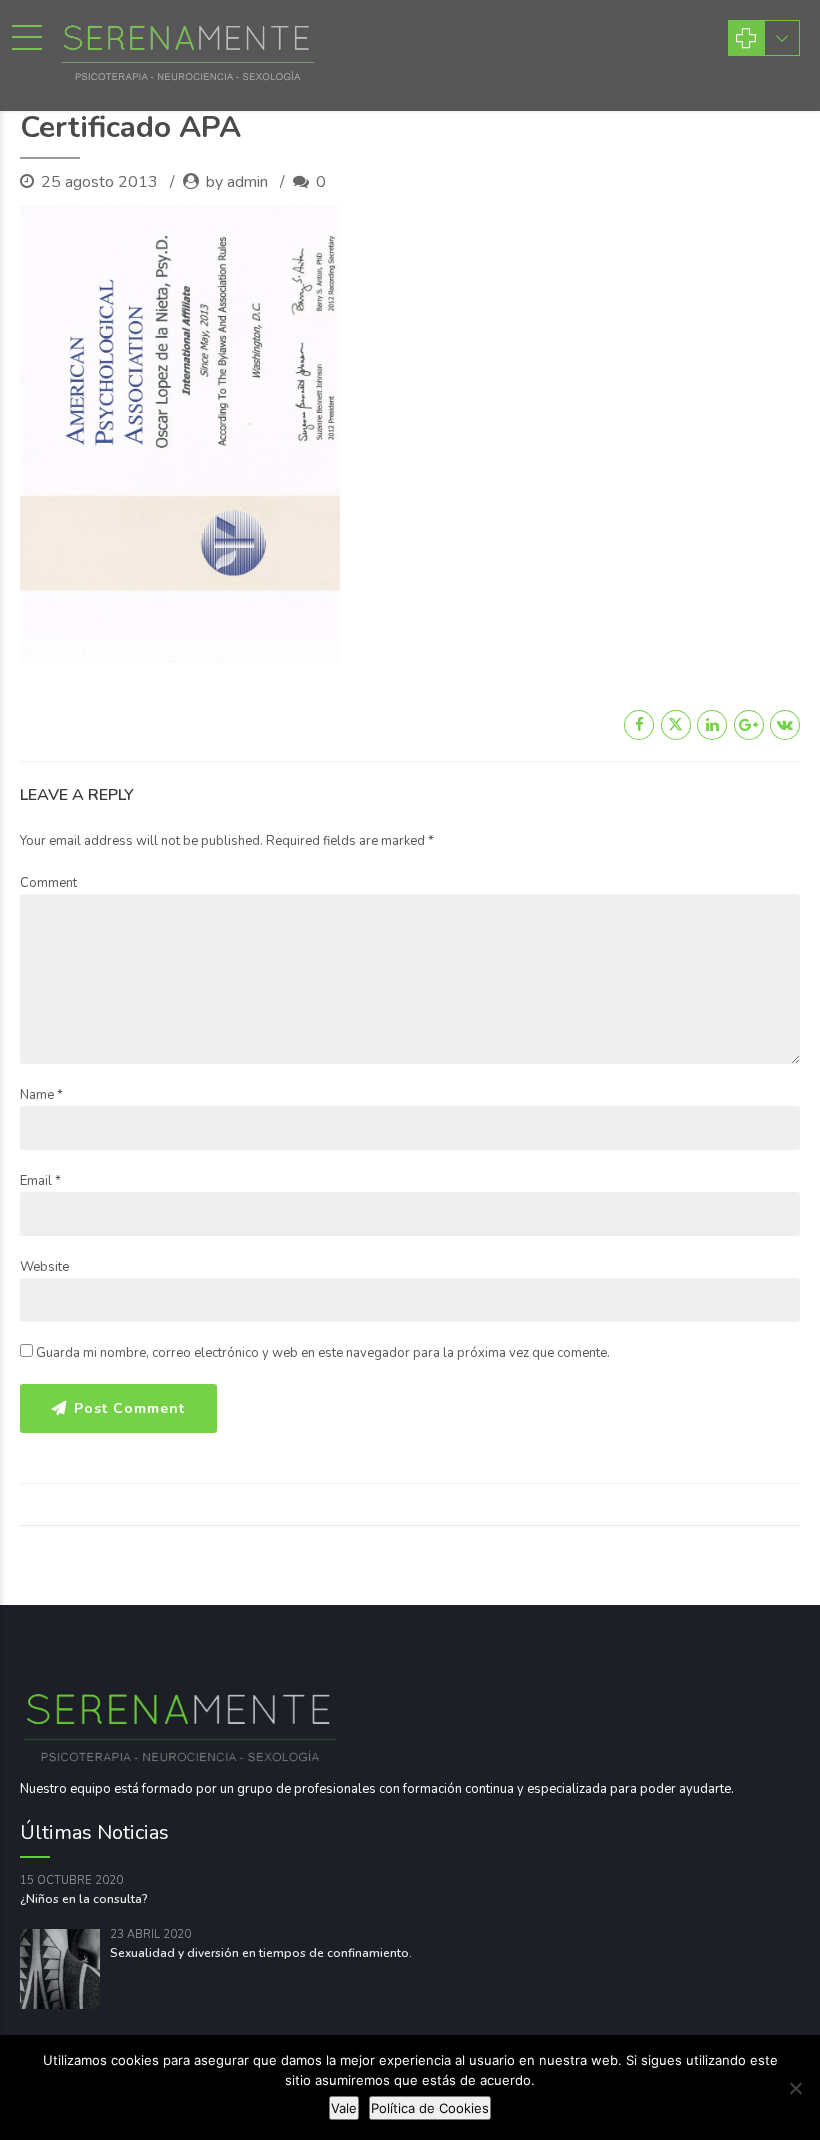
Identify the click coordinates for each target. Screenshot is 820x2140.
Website (44, 1267)
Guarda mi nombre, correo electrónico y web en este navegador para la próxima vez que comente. (323, 1353)
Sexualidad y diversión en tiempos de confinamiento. (261, 1953)
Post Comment (129, 1408)
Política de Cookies (430, 2108)
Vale (344, 2108)
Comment (48, 883)
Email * (40, 1181)
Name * (41, 1095)
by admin (237, 182)
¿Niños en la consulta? (84, 1899)
